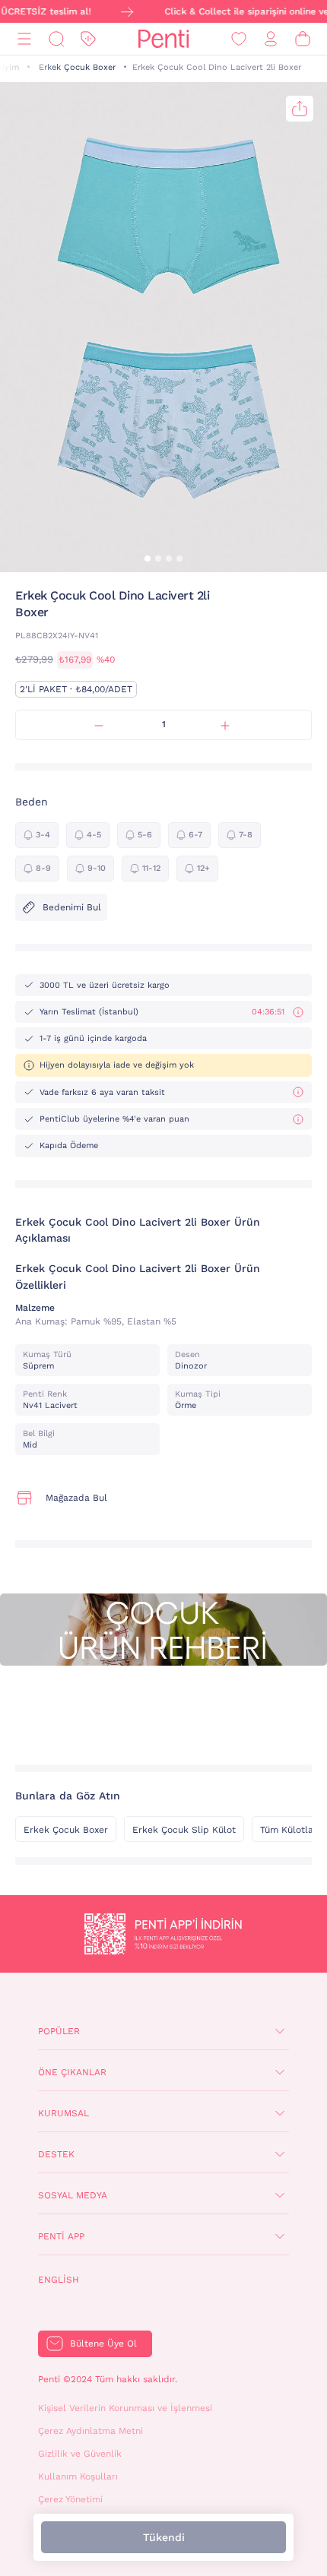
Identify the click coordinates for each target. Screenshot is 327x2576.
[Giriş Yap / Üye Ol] (271, 39)
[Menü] (24, 39)
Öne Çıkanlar (72, 2072)
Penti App (61, 2236)
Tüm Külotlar (289, 1830)
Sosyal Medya (73, 2195)
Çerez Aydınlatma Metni (90, 2431)
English (59, 2280)
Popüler (59, 2031)
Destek (56, 2154)
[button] (148, 559)
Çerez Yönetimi (70, 2499)
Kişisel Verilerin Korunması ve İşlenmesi (125, 2408)
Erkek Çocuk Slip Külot (184, 1830)
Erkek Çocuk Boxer (77, 67)
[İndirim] (88, 39)
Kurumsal (63, 2113)
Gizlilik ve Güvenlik (80, 2454)
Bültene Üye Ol (103, 2343)
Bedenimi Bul (72, 907)
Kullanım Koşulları (78, 2476)
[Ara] (56, 39)
